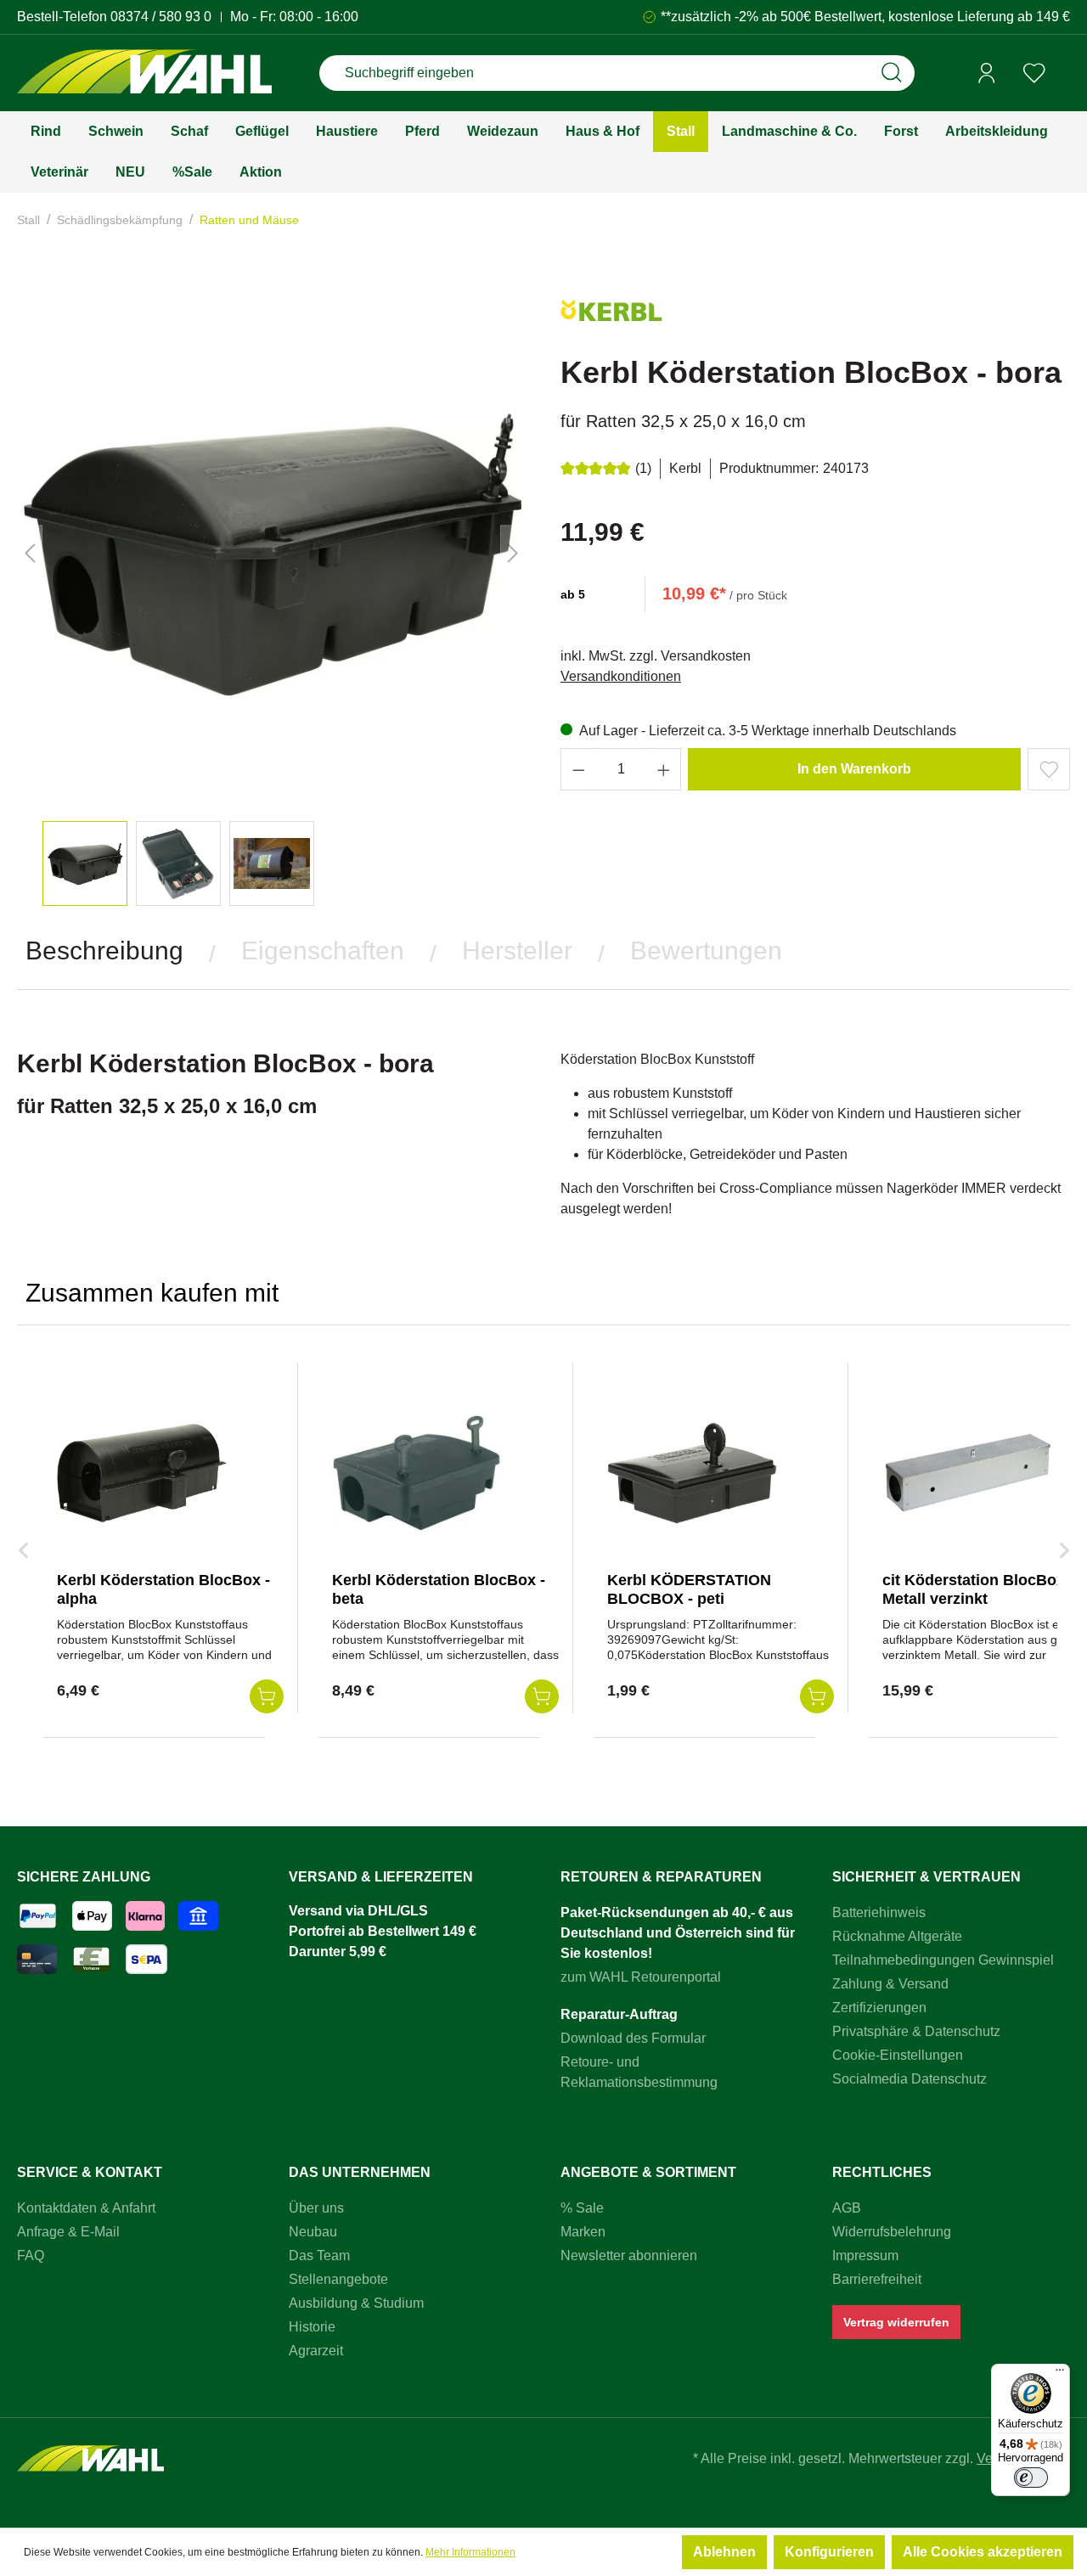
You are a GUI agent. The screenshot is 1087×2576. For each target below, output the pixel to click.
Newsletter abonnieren (629, 2255)
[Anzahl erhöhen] (664, 769)
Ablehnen (724, 2552)
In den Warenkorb (854, 769)
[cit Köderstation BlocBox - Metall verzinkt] (967, 1473)
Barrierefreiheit (877, 2279)
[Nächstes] (513, 553)
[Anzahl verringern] (578, 769)
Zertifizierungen (879, 2008)
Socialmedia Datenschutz (910, 2079)
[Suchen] (892, 73)
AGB (847, 2208)
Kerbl (685, 468)
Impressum (865, 2255)
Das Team (319, 2255)
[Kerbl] (611, 317)
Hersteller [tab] (517, 951)
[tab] (104, 951)
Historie (312, 2327)
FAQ (31, 2255)
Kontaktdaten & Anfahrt (86, 2208)
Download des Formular (633, 2038)
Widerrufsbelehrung (892, 2232)
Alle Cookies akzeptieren (983, 2552)
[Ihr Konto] (987, 73)
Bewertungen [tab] (706, 951)
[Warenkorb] (1064, 74)
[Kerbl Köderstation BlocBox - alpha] (142, 1473)
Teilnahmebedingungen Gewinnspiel (943, 1960)
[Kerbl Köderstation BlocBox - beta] (417, 1473)
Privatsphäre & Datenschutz (916, 2031)
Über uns (316, 2208)
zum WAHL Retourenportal (641, 1977)
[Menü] (1060, 2374)
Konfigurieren (829, 2552)
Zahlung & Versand (890, 1984)
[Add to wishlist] (1049, 769)
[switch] (1031, 2478)
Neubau (313, 2232)
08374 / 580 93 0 (161, 17)
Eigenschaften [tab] (323, 951)
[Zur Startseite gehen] (144, 73)
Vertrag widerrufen (896, 2322)
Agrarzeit (316, 2351)
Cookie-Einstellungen (898, 2055)
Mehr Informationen (470, 2552)
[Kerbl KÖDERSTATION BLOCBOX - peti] (692, 1473)
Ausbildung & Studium (356, 2303)
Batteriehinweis (879, 1912)
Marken (583, 2232)
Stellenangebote (338, 2279)
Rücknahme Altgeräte (897, 1936)
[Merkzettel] (1034, 73)
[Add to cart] (267, 1696)
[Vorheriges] (30, 553)
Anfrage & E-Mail (68, 2232)
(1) (643, 468)
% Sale (582, 2208)
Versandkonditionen (621, 676)
